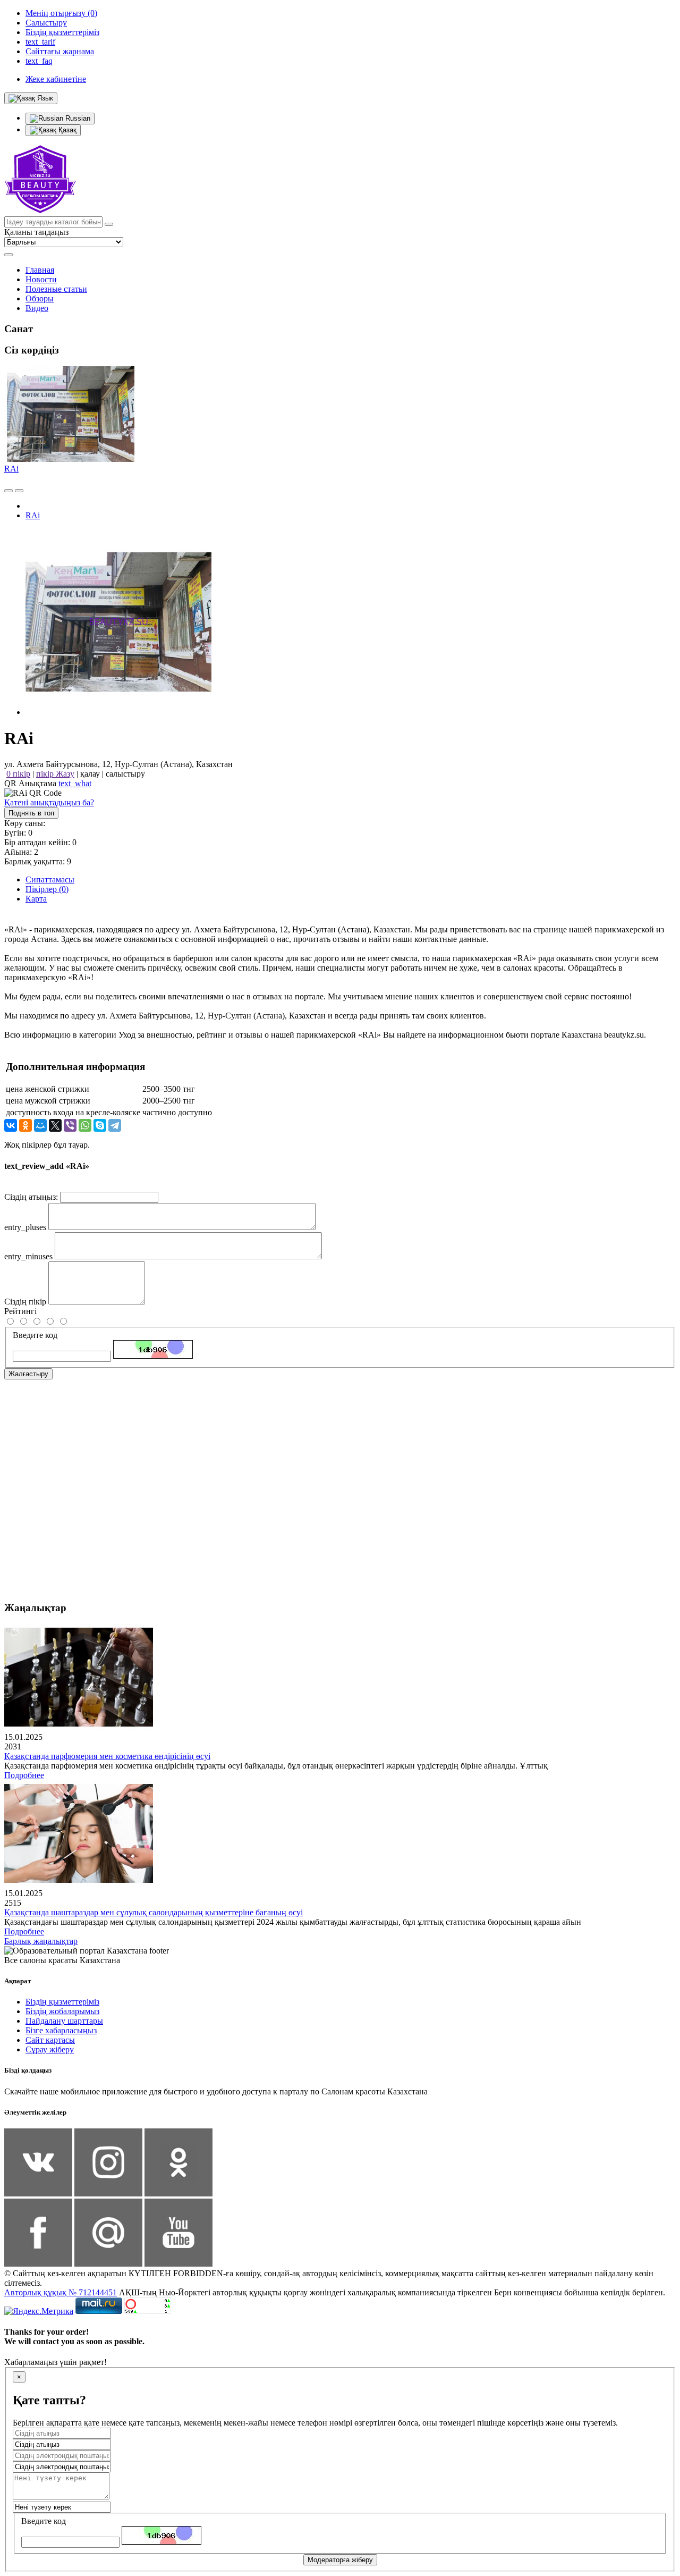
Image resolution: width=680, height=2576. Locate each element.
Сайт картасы (50, 2040)
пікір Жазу (55, 774)
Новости (41, 279)
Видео (37, 308)
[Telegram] (115, 1125)
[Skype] (100, 1125)
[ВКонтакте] (11, 1125)
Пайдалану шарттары (64, 2021)
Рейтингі (20, 1311)
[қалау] (19, 491)
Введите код (35, 1335)
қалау (90, 774)
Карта (36, 899)
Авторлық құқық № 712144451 (61, 2292)
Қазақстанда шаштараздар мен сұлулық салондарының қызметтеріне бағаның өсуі (154, 1912)
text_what (75, 783)
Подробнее (24, 1775)
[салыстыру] (8, 491)
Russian (77, 118)
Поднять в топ (31, 813)
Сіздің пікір (25, 1302)
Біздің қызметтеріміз (62, 2002)
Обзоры (40, 298)
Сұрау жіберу (50, 2049)
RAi (11, 469)
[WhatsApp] (85, 1125)
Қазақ (66, 130)
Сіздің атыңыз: (31, 1197)
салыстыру (125, 774)
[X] (55, 1125)
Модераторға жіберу (340, 2560)
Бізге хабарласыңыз (61, 2030)
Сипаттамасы (50, 879)
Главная (40, 270)
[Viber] (70, 1125)
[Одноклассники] (25, 1125)
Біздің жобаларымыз (62, 2011)
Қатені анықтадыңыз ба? (49, 802)
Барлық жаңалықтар (41, 1941)
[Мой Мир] (40, 1125)
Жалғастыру (28, 1374)
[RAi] (118, 712)
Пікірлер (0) (47, 889)
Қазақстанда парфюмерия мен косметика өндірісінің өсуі (107, 1756)
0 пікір (18, 774)
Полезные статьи (56, 289)
